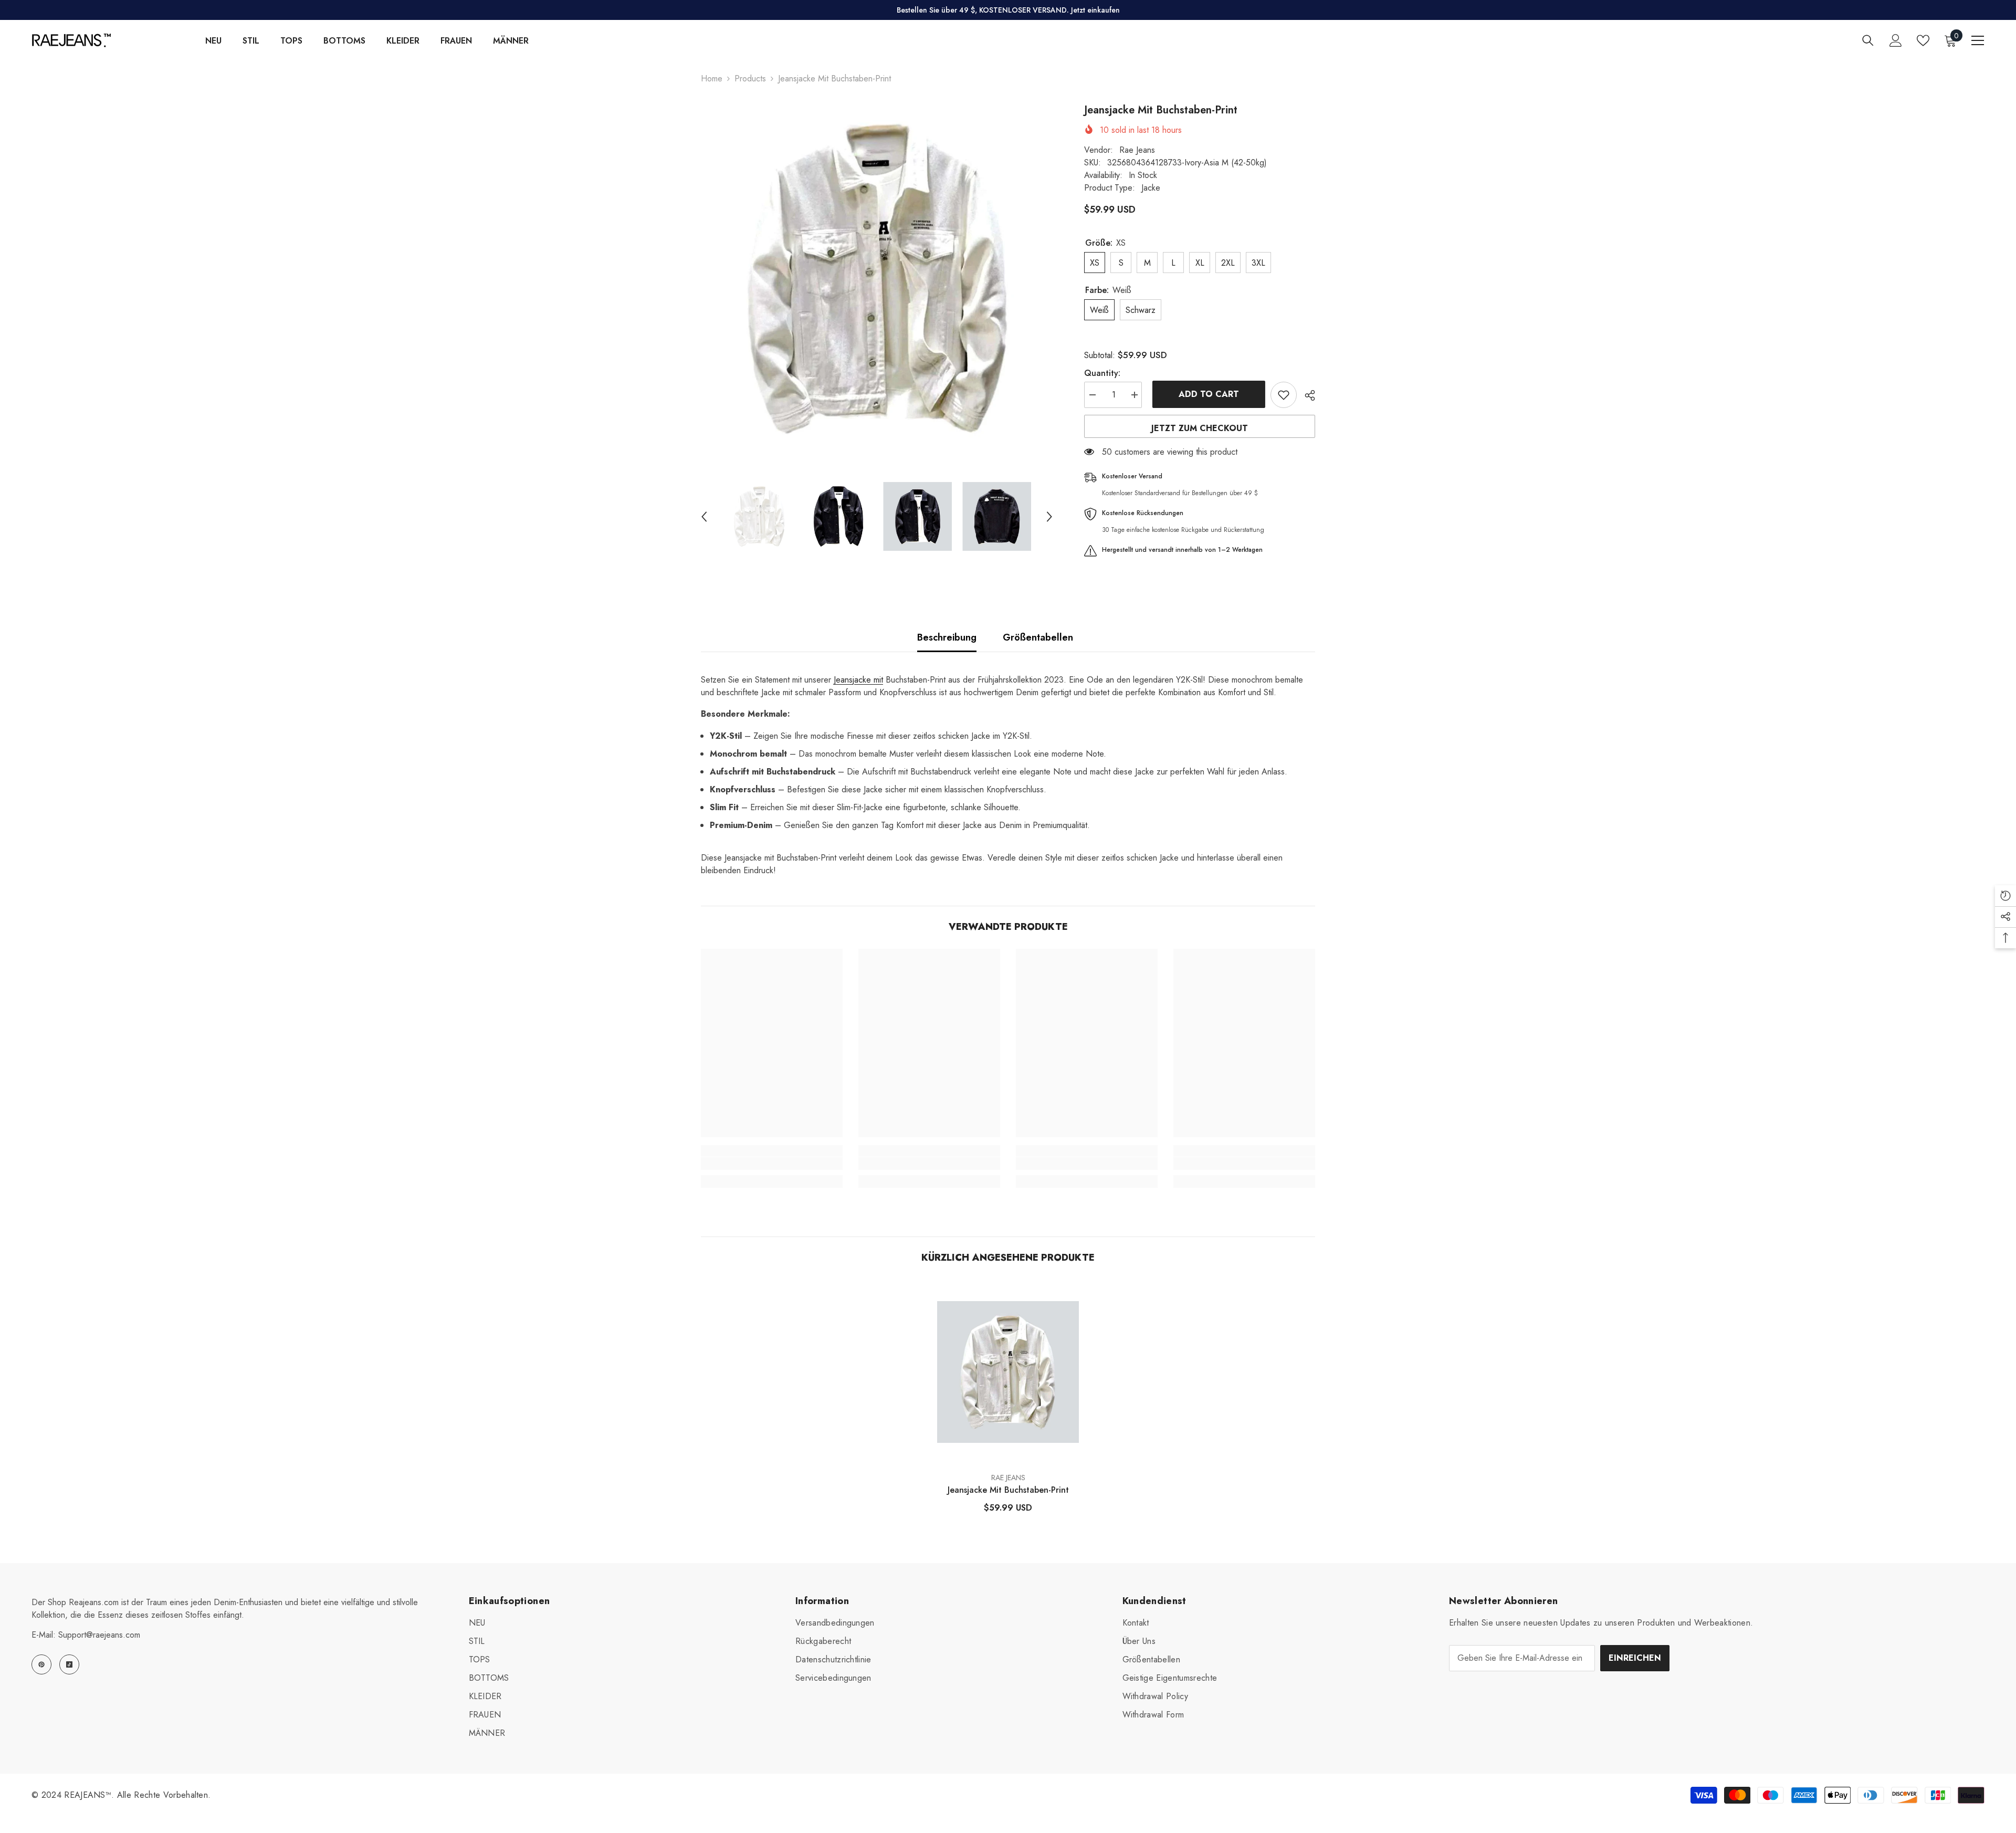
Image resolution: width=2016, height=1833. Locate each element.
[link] (772, 1164)
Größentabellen (1038, 637)
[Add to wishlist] (1284, 395)
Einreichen (1635, 1658)
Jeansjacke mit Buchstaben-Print (1008, 1490)
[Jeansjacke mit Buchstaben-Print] (1008, 1372)
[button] (704, 517)
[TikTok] (69, 1664)
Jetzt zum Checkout (1200, 428)
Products (750, 78)
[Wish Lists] (1923, 40)
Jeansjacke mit (858, 680)
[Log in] (1896, 40)
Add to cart (1206, 394)
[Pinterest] (41, 1664)
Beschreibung (947, 637)
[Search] (1868, 40)
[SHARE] (1306, 395)
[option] (877, 279)
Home (712, 78)
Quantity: (1102, 373)
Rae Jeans (1137, 150)
